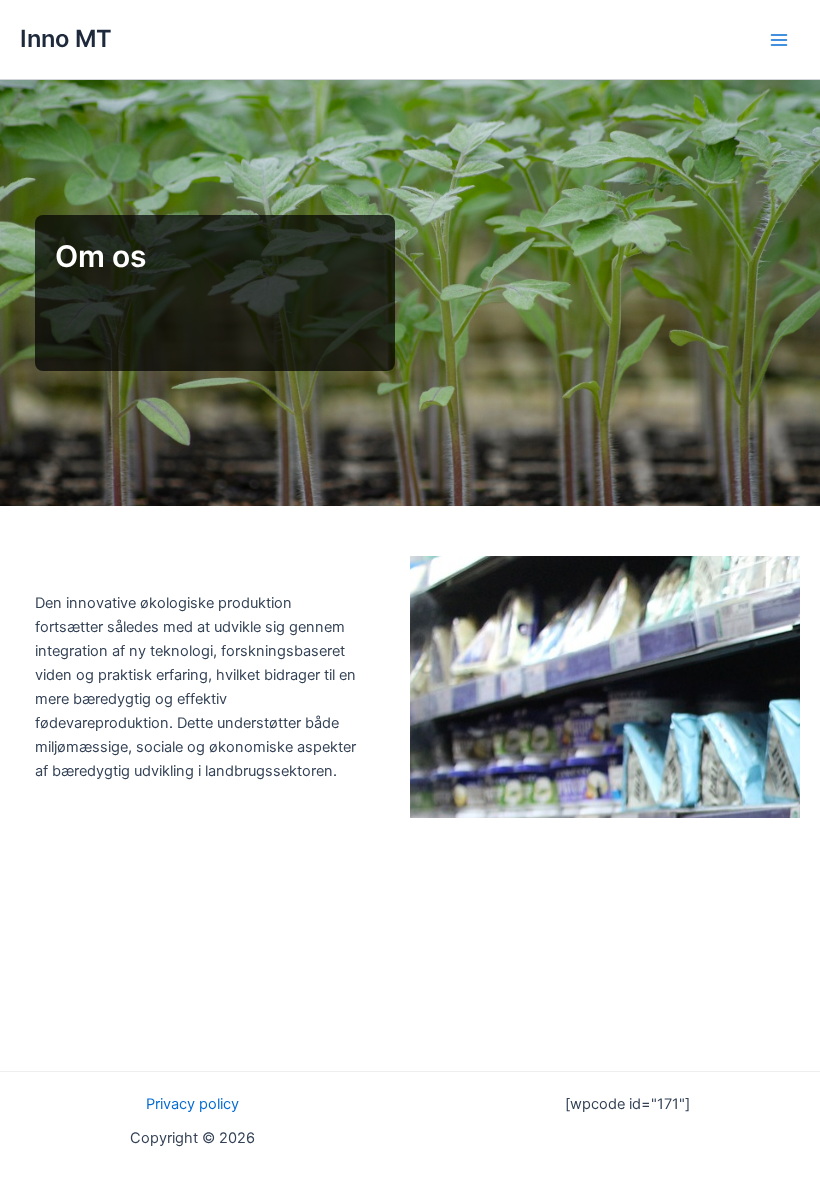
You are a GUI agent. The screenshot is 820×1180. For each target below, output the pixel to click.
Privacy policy (192, 1104)
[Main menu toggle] (779, 40)
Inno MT (66, 38)
